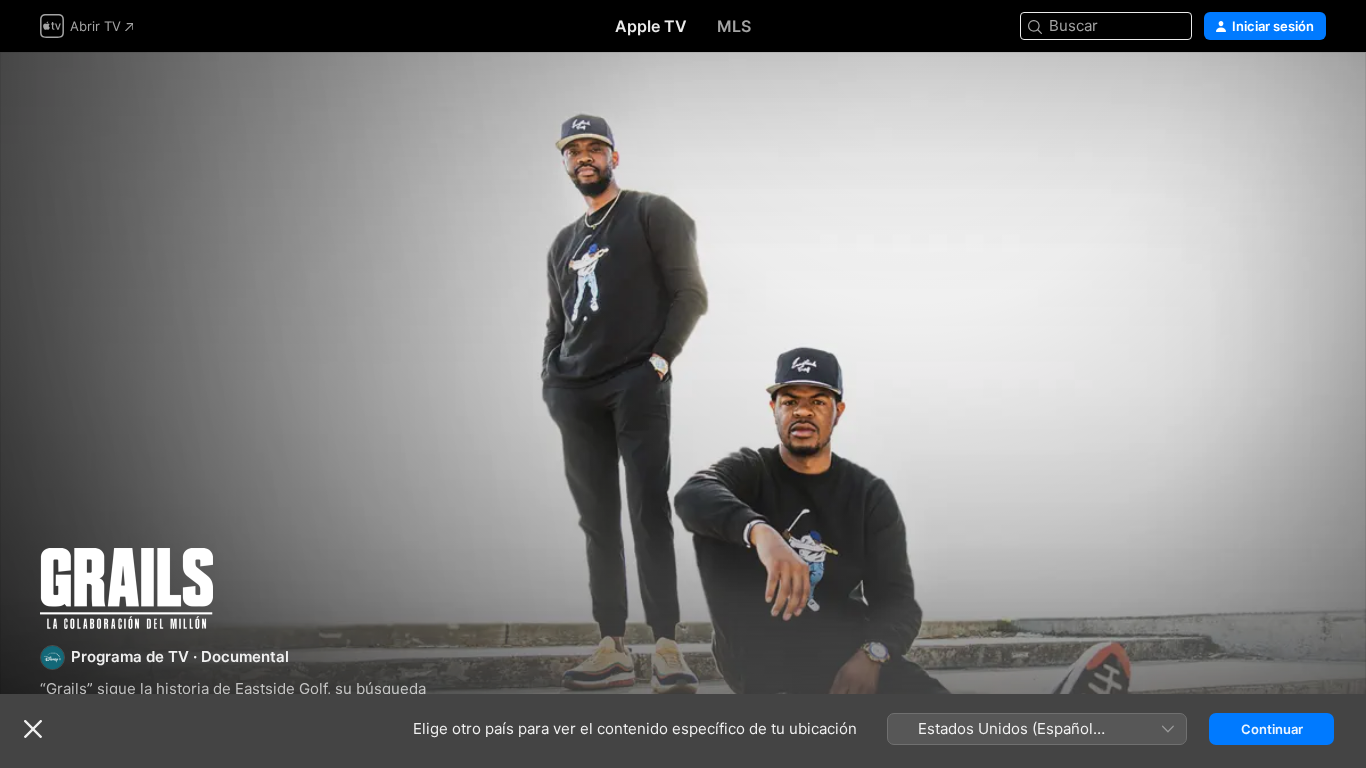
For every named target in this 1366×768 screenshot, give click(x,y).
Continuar (1272, 729)
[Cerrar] (33, 729)
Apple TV (651, 26)
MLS (734, 26)
